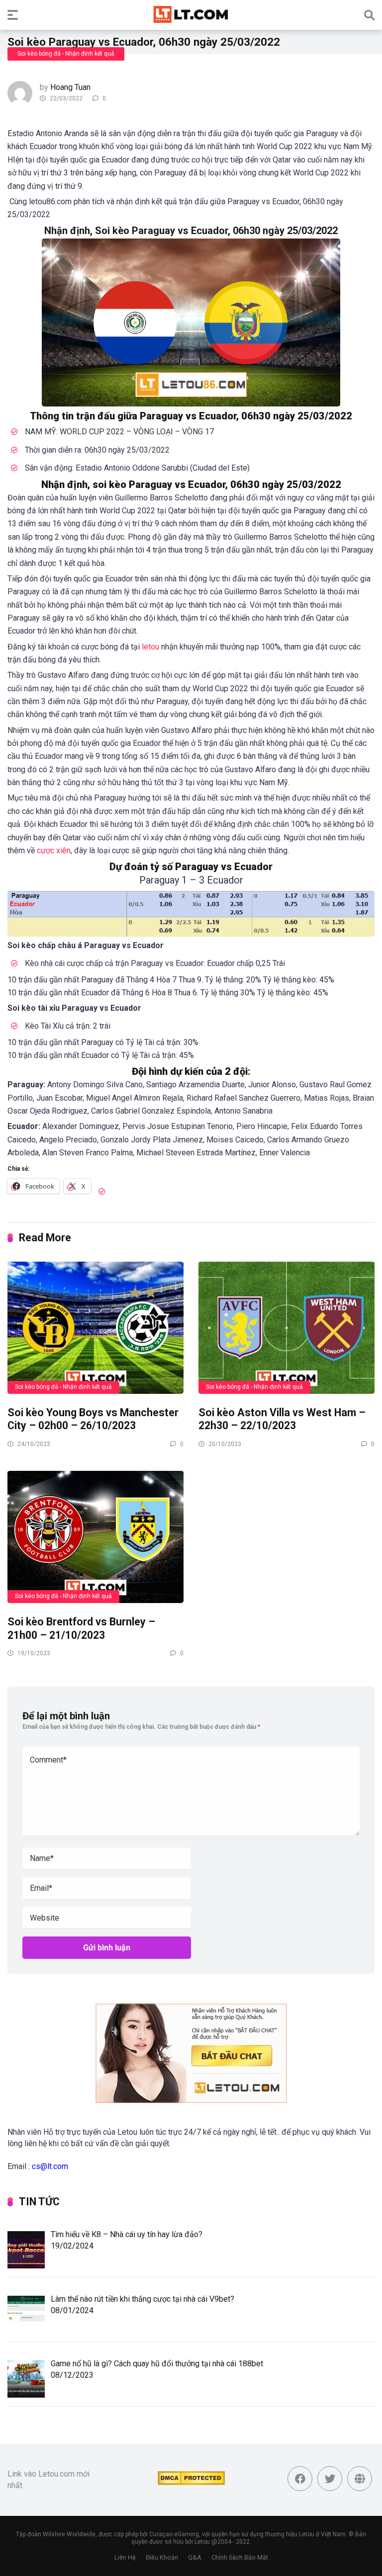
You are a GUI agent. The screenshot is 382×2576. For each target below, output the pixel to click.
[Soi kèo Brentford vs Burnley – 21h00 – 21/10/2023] (95, 1536)
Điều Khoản (162, 2557)
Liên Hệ (125, 2557)
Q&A (195, 2557)
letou (151, 647)
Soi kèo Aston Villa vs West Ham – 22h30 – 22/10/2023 (282, 1419)
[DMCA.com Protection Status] (191, 2482)
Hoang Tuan (70, 87)
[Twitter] (330, 2479)
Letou (202, 2542)
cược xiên (54, 850)
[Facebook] (300, 2479)
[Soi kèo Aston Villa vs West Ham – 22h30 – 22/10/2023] (286, 1327)
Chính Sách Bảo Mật (240, 2557)
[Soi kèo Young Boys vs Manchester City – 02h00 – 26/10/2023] (95, 1327)
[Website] (360, 2479)
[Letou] (191, 14)
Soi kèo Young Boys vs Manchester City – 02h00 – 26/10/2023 (93, 1419)
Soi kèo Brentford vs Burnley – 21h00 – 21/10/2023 (81, 1628)
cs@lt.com (50, 2166)
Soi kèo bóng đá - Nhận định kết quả (66, 54)
